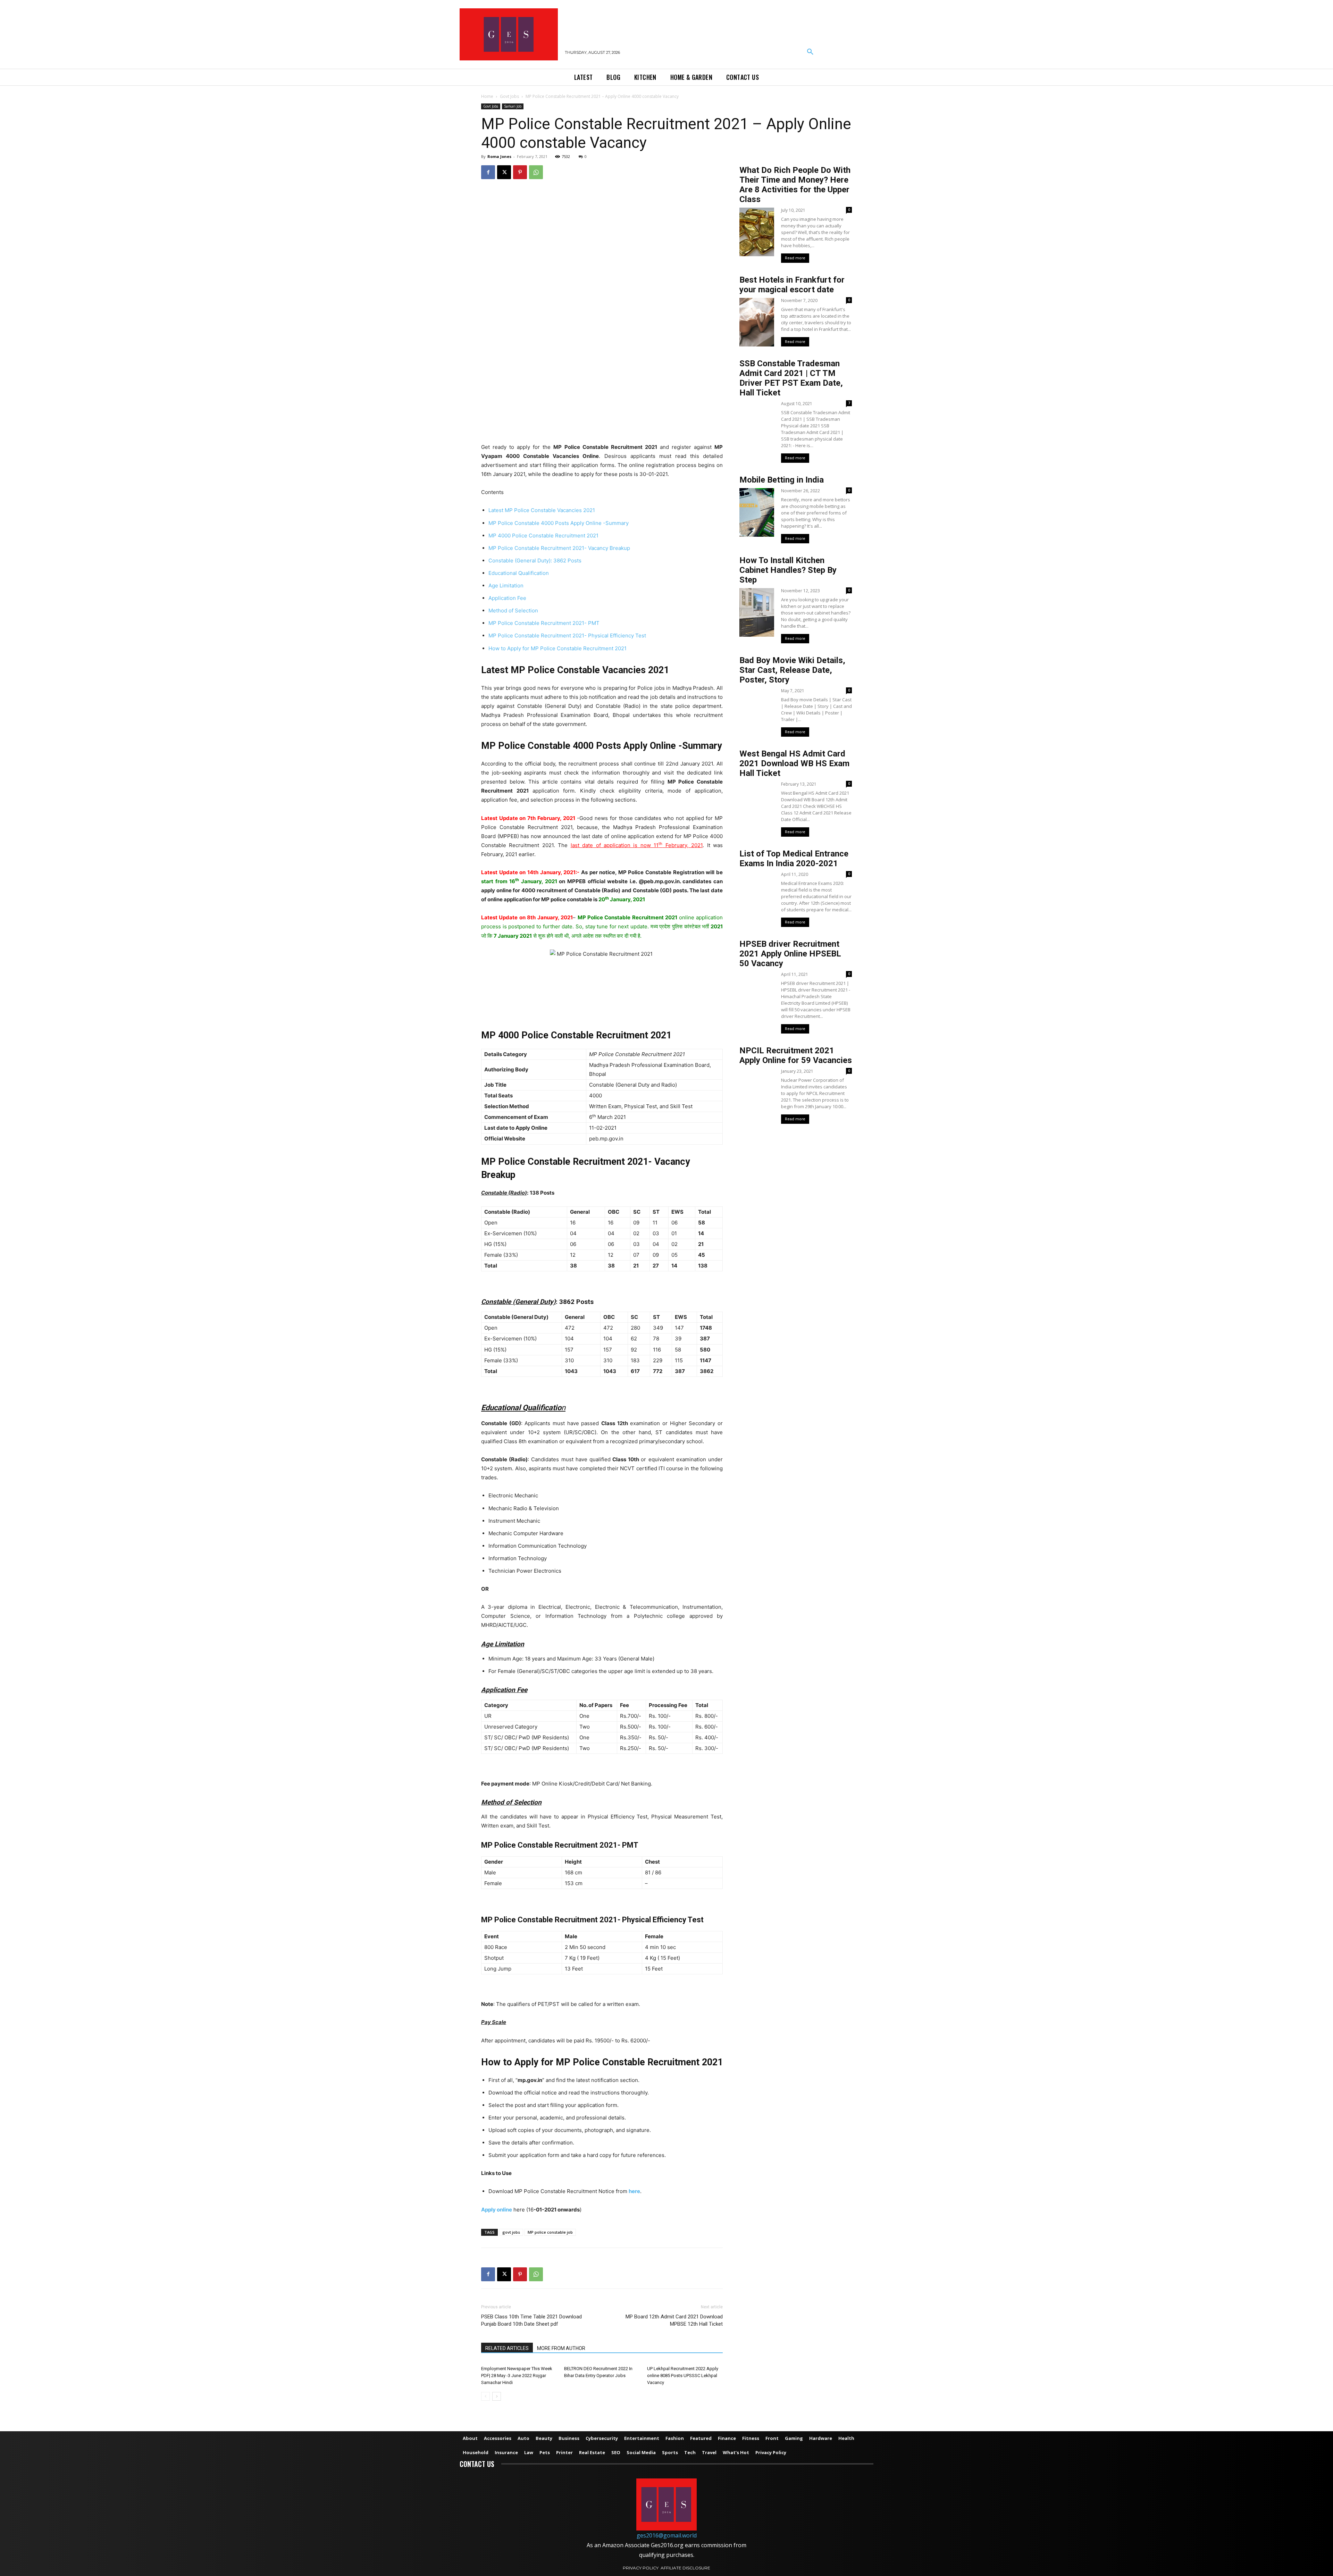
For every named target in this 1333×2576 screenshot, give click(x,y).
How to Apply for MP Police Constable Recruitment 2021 (557, 648)
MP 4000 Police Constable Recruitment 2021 (543, 536)
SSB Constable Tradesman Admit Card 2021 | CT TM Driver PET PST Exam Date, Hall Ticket (791, 378)
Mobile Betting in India (782, 480)
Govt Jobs (509, 96)
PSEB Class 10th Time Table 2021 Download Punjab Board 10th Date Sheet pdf (531, 2320)
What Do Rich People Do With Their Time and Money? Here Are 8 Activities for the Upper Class (795, 185)
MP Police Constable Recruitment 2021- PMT (544, 623)
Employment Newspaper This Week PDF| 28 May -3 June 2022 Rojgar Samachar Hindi (517, 2376)
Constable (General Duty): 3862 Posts (535, 561)
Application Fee (507, 598)
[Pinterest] (520, 172)
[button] (810, 52)
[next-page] (497, 2396)
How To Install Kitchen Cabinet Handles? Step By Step (788, 570)
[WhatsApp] (536, 172)
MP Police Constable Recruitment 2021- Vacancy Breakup (559, 548)
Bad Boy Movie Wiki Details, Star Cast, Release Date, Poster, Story (792, 670)
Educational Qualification (519, 573)
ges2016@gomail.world (667, 2535)
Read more (795, 258)
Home (487, 96)
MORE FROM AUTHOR (561, 2348)
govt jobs (511, 2232)
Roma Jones (499, 156)
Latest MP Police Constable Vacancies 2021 (542, 510)
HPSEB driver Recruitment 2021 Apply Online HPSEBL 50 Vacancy (790, 954)
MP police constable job (550, 2232)
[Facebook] (488, 172)
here (634, 2191)
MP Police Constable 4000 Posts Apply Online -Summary (559, 523)
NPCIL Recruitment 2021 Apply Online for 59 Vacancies (796, 1055)
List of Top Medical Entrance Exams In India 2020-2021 (794, 859)
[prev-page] (485, 2396)
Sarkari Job (513, 106)
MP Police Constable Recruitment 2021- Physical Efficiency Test (567, 635)
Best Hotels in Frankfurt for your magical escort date (792, 285)
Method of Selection (513, 610)
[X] (504, 172)
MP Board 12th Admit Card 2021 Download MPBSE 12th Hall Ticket (674, 2320)
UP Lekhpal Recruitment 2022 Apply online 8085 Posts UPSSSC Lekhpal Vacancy (683, 2376)
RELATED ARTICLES (507, 2348)
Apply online (497, 2210)
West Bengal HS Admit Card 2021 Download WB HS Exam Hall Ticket (794, 763)
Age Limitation (506, 586)
